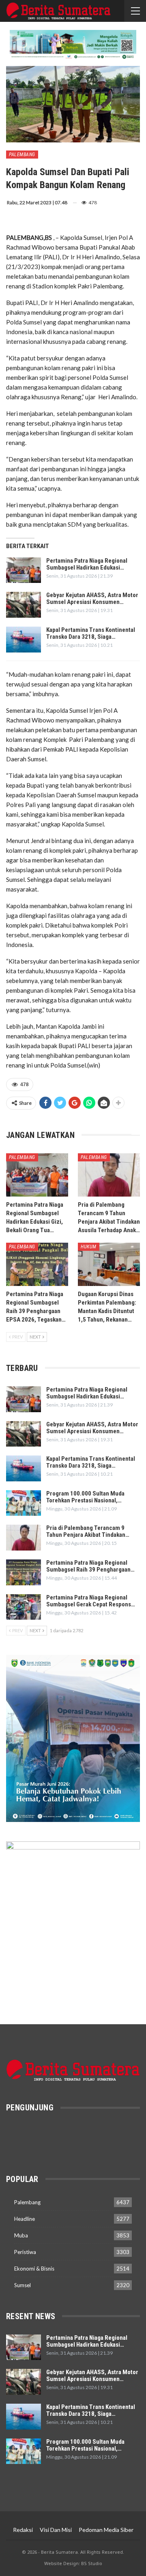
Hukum (89, 1247)
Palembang (22, 155)
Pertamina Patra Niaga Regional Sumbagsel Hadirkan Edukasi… (87, 564)
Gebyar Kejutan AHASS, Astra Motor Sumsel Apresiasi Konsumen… (92, 598)
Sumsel (23, 2285)
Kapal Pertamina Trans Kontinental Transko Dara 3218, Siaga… (91, 633)
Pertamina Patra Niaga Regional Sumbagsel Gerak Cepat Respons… (91, 1601)
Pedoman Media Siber (106, 2530)
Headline (25, 2219)
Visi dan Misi (56, 2530)
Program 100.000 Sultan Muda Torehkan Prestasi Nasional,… (85, 1497)
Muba (21, 2235)
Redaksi (23, 2530)
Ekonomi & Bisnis (34, 2269)
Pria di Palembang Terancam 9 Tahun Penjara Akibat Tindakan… (88, 1531)
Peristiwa (25, 2252)
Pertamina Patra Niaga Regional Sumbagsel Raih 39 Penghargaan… (90, 1566)
